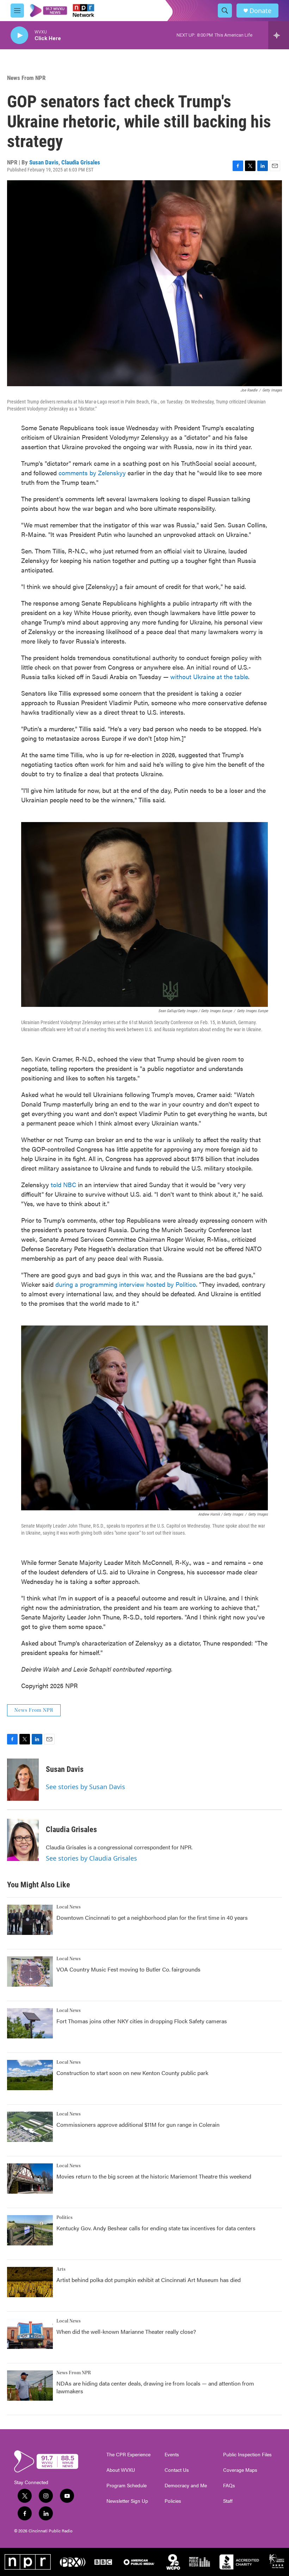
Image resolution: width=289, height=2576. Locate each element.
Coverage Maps (240, 2470)
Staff (228, 2501)
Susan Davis (44, 162)
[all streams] (279, 35)
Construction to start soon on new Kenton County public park (132, 2073)
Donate (260, 11)
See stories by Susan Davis (85, 1787)
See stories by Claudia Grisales (91, 1858)
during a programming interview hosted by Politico (126, 1284)
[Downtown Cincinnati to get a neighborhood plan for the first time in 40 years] (30, 1920)
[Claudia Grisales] (23, 1840)
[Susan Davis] (23, 1780)
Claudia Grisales (81, 162)
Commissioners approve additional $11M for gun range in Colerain (138, 2124)
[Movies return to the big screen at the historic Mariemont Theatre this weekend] (30, 2179)
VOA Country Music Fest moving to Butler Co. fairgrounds (128, 1969)
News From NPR (26, 78)
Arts (61, 2269)
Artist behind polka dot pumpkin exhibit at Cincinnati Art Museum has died (149, 2280)
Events (172, 2455)
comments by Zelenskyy (92, 473)
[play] (19, 35)
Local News (69, 1907)
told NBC (63, 1184)
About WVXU (121, 2470)
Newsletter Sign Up (127, 2501)
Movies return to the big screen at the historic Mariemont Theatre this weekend (154, 2176)
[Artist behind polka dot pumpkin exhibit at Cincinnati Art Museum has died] (30, 2282)
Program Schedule (127, 2486)
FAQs (229, 2486)
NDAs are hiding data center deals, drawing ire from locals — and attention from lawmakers (155, 2387)
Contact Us (177, 2470)
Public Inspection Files (247, 2455)
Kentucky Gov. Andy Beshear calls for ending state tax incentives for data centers (156, 2228)
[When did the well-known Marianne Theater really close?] (30, 2334)
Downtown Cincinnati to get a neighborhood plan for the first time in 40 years (152, 1917)
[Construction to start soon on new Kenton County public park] (30, 2075)
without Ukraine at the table (209, 676)
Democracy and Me (186, 2486)
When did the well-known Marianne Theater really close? (126, 2331)
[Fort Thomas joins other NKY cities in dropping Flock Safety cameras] (30, 2023)
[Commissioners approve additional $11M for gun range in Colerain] (30, 2127)
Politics (64, 2218)
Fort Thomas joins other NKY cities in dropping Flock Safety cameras (142, 2021)
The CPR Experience (128, 2455)
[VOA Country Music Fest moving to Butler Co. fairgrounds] (30, 1972)
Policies (173, 2501)
